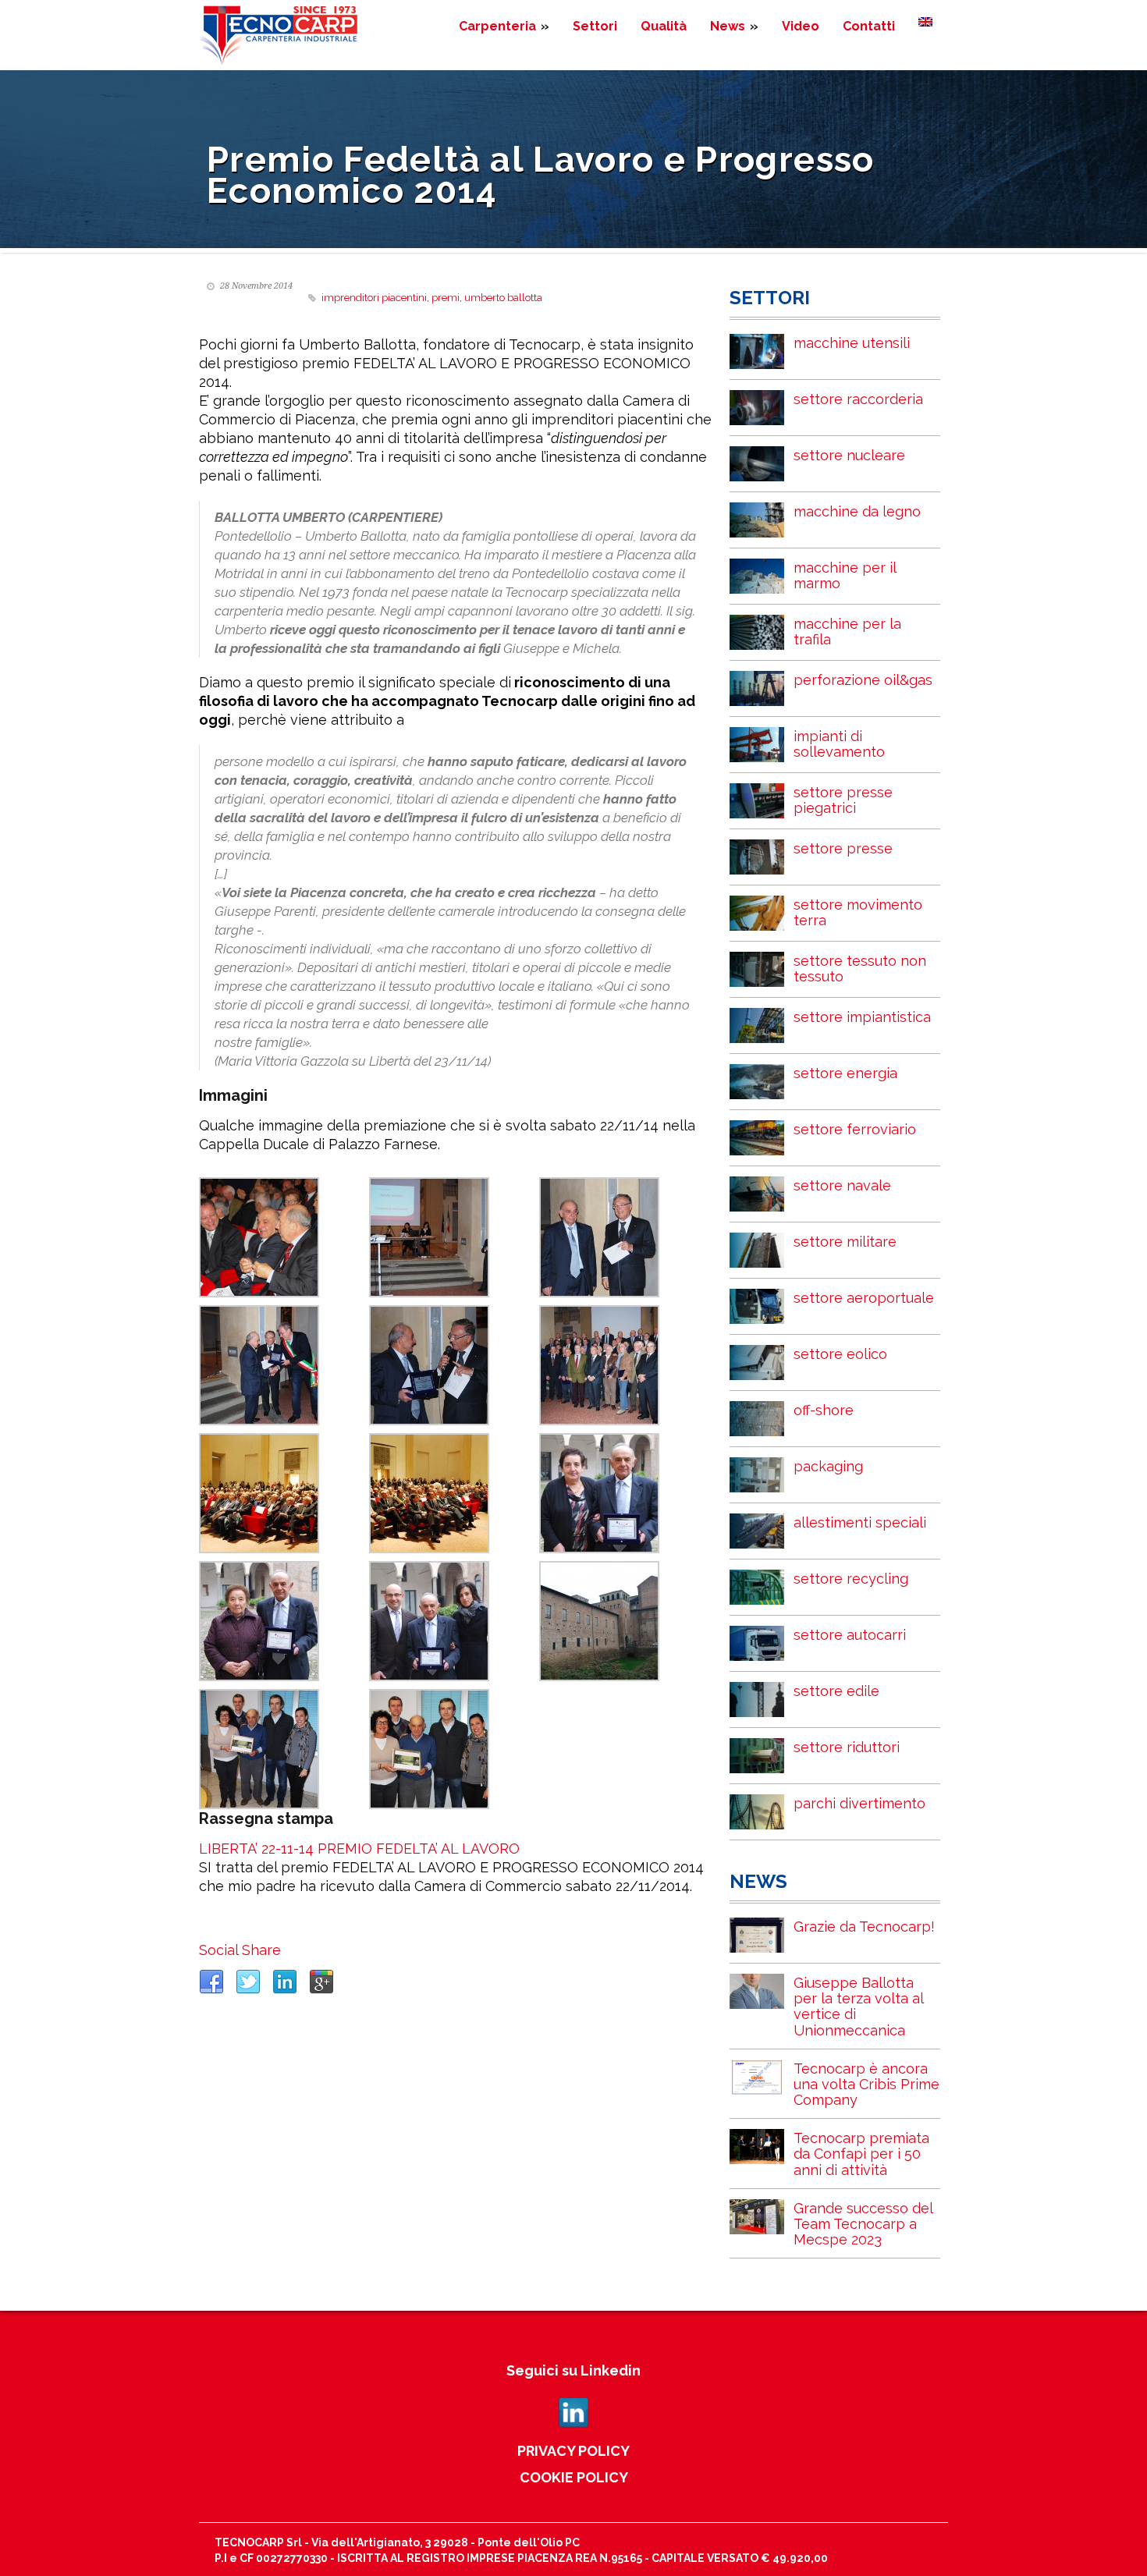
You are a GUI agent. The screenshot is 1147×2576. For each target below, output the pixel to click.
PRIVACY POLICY (573, 2451)
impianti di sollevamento (839, 744)
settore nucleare (849, 455)
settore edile (836, 1691)
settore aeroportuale (864, 1298)
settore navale (842, 1185)
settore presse (843, 848)
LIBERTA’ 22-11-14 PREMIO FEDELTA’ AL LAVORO (359, 1849)
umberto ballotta (503, 298)
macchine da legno (857, 511)
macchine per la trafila (847, 632)
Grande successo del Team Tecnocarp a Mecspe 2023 (863, 2224)
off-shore (824, 1410)
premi (446, 298)
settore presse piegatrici (843, 800)
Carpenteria (504, 26)
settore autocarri (850, 1635)
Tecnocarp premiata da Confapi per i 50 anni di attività (861, 2154)
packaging (828, 1466)
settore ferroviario (855, 1129)
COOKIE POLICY (574, 2477)
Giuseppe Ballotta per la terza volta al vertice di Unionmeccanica (858, 2006)
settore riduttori (847, 1747)
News (734, 26)
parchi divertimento (859, 1803)
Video (801, 26)
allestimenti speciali (860, 1522)
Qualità (664, 26)
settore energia (845, 1073)
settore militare (845, 1242)
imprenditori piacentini (374, 298)
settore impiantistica (862, 1017)
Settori (595, 26)
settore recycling (851, 1579)
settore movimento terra (858, 912)
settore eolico (840, 1354)
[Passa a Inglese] (925, 22)
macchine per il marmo (845, 575)
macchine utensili (852, 343)
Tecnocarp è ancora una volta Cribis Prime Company (866, 2084)
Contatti (869, 26)
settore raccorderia (858, 399)
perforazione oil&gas (863, 680)
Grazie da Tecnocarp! (864, 1927)
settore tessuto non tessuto (860, 969)
